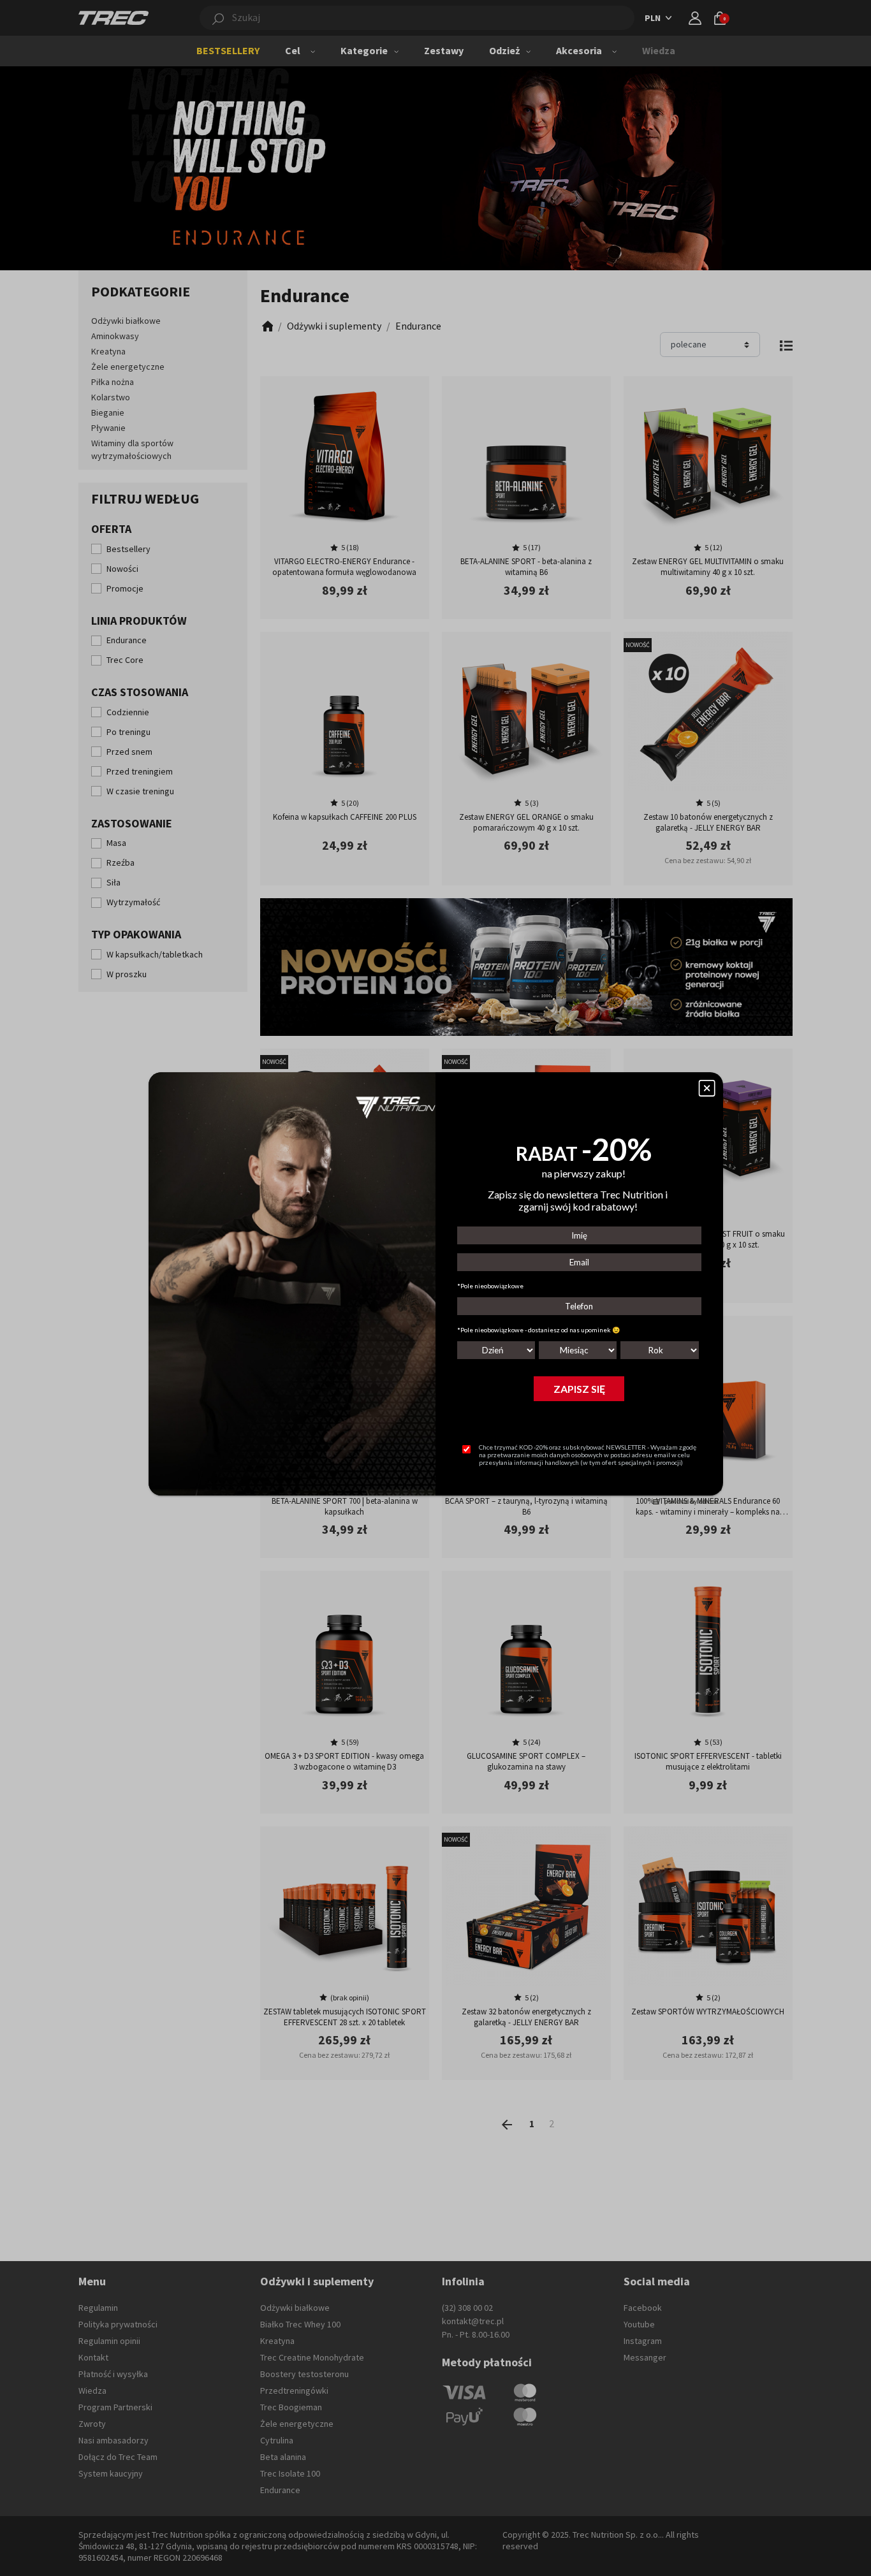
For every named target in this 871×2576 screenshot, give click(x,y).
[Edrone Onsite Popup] (435, 1288)
